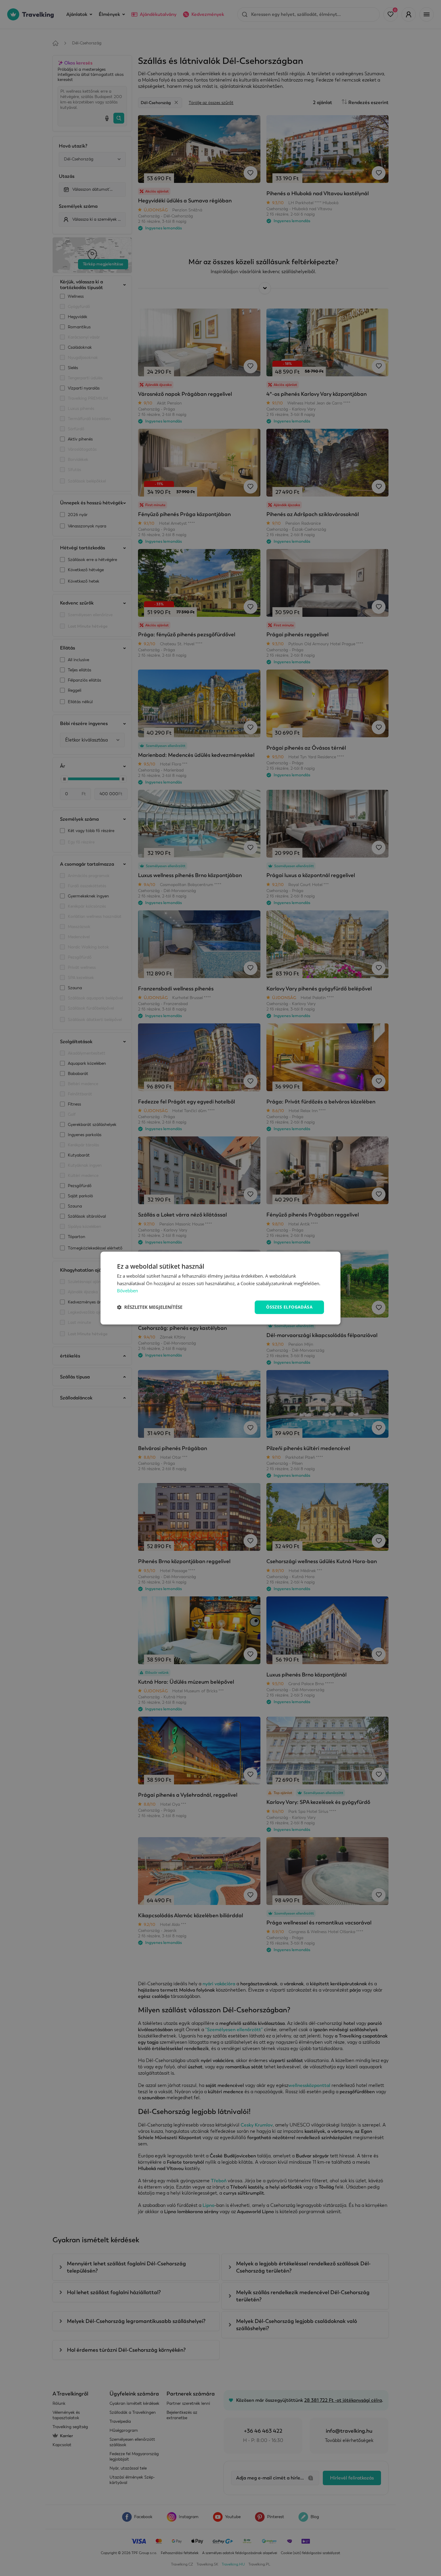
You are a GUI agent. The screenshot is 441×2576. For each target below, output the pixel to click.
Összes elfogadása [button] (289, 1307)
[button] (150, 1307)
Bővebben (127, 1291)
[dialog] (220, 1288)
